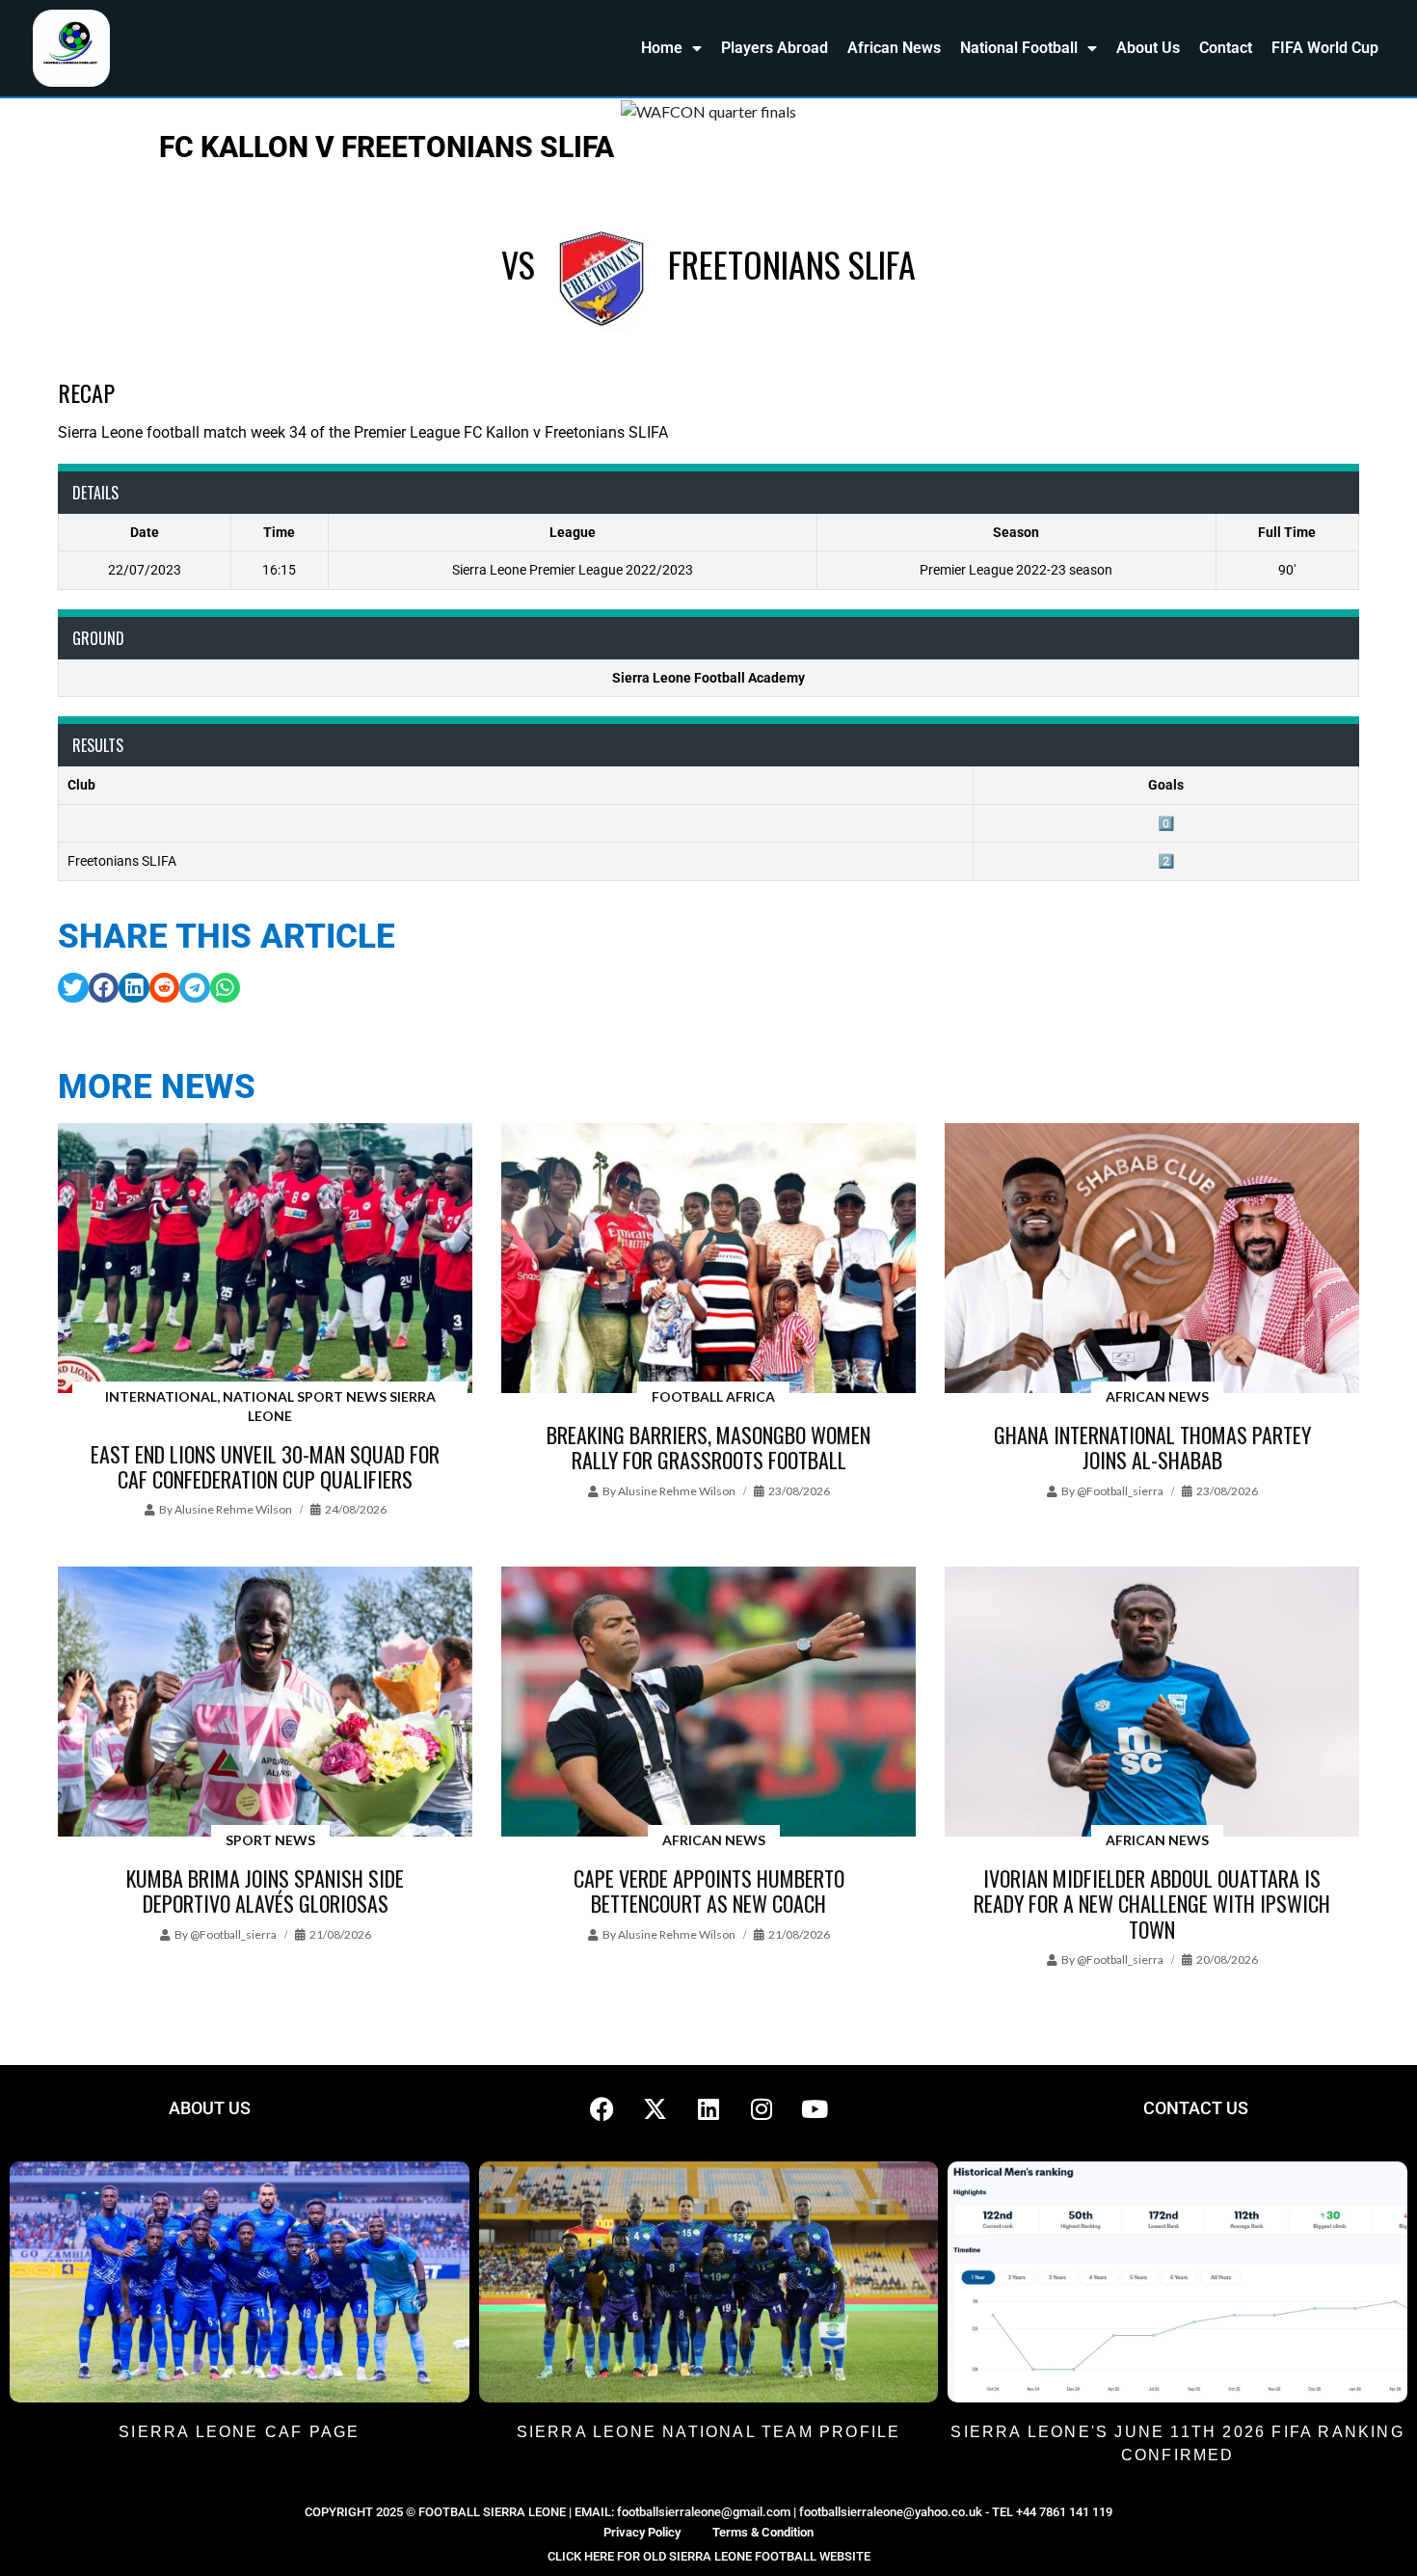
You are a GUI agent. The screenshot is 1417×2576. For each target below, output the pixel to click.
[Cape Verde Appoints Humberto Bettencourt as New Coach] (708, 1703)
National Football (1019, 48)
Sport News (270, 1840)
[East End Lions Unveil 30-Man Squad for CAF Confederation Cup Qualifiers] (265, 1260)
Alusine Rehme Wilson (233, 1509)
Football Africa (713, 1396)
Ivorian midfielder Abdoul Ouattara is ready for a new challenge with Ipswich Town (1152, 1904)
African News (894, 48)
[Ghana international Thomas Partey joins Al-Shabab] (1152, 1260)
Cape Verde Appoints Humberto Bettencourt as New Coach (709, 1891)
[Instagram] (762, 2108)
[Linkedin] (708, 2108)
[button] (73, 988)
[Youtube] (815, 2108)
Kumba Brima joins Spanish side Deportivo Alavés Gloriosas (265, 1891)
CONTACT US (1196, 2108)
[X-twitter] (655, 2108)
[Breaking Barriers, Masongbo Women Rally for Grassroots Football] (708, 1260)
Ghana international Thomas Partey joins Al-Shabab (1152, 1447)
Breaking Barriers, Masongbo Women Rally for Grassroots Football (708, 1447)
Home (662, 48)
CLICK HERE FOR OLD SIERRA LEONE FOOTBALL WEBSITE (709, 2556)
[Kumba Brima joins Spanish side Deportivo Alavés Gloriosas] (265, 1703)
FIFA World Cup (1325, 48)
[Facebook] (602, 2108)
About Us (1148, 48)
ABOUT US (210, 2108)
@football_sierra (1120, 1491)
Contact (1226, 48)
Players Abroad (775, 48)
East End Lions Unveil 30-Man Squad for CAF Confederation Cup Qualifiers (265, 1466)
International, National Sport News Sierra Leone (270, 1406)
